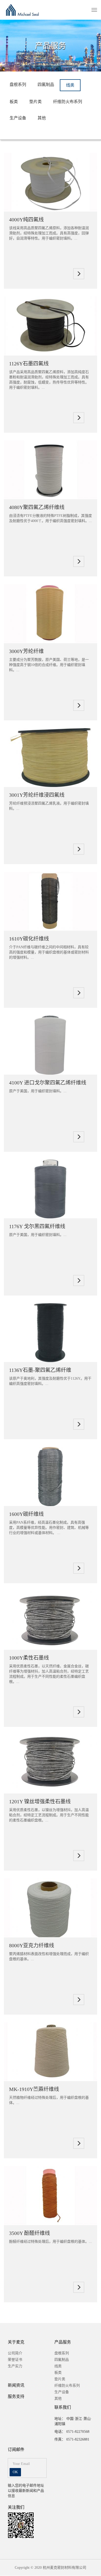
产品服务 (63, 2342)
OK (15, 2472)
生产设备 (18, 118)
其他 (42, 118)
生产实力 (15, 2366)
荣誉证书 (15, 2360)
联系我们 (63, 2407)
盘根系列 (18, 85)
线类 (70, 85)
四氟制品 (46, 85)
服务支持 (16, 2396)
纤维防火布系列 (68, 102)
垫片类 (35, 102)
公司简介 (15, 2353)
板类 (14, 102)
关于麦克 (16, 2342)
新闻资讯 (16, 2385)
